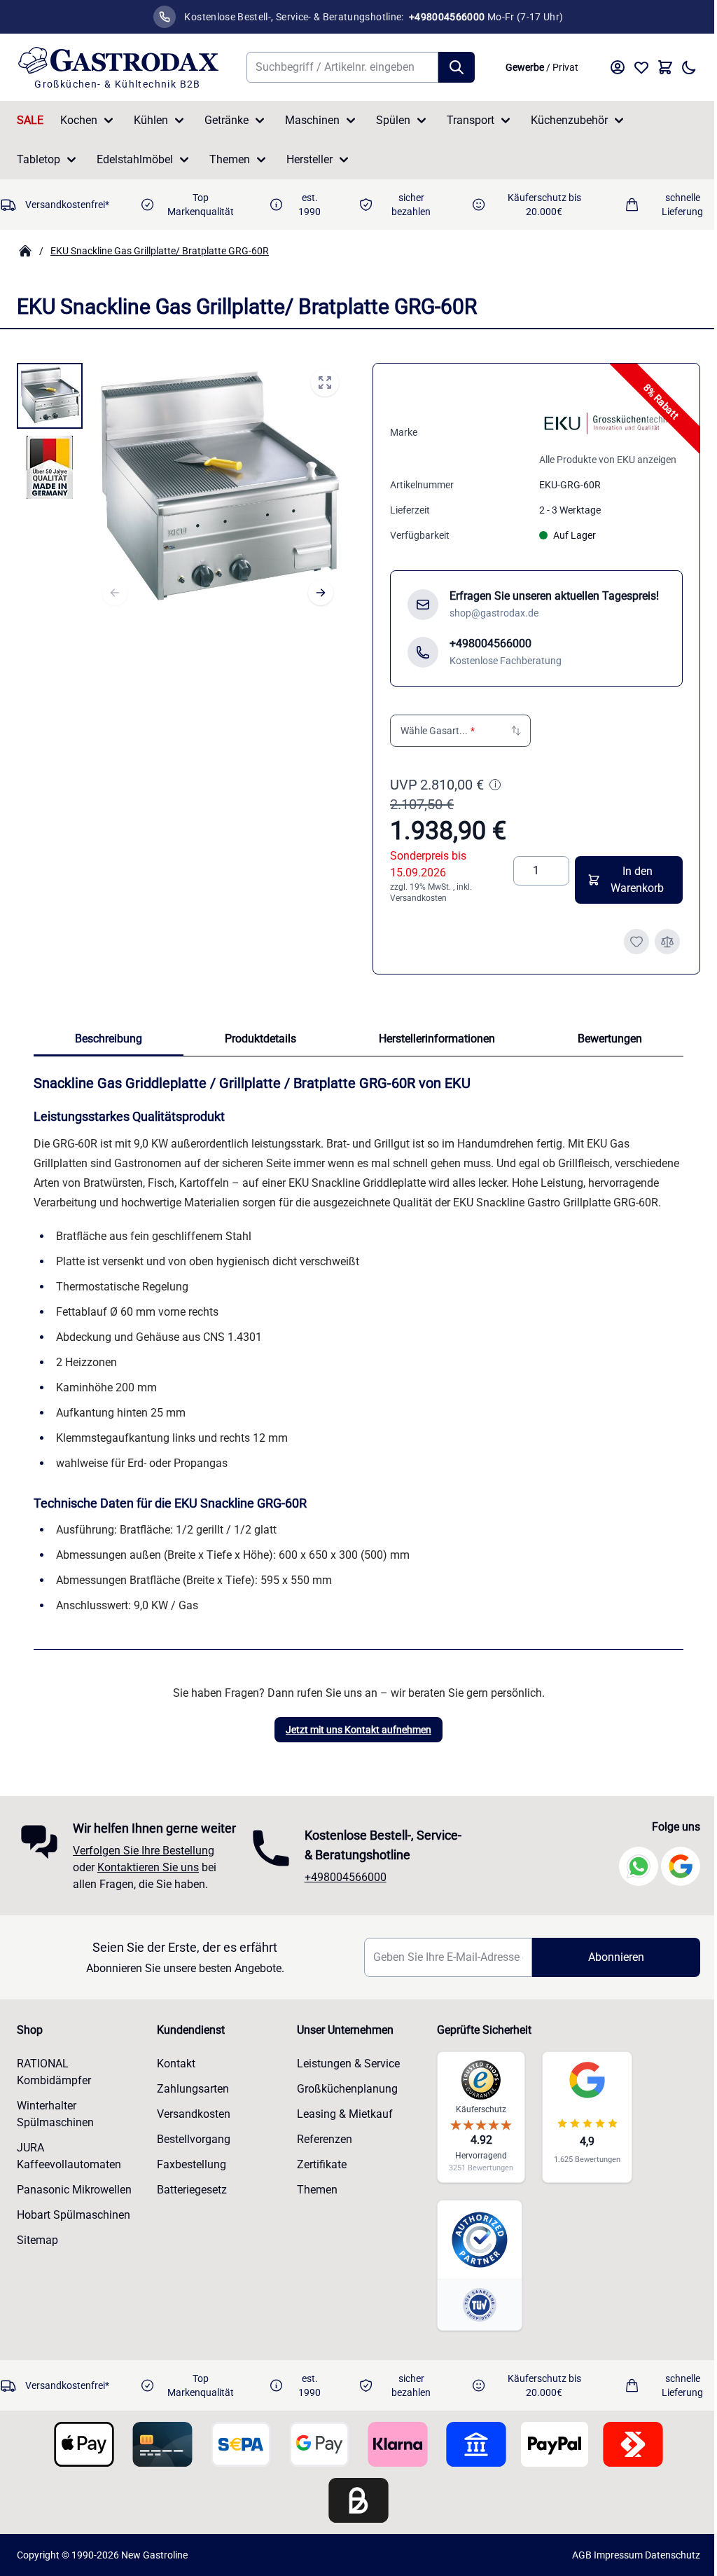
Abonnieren (607, 1996)
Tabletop (39, 159)
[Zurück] (115, 593)
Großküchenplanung (343, 2127)
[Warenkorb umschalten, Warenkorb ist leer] (665, 67)
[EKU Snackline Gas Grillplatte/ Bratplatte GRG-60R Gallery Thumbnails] (50, 432)
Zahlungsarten (191, 2127)
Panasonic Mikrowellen (74, 2228)
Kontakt (174, 2102)
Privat (565, 67)
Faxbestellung (189, 2203)
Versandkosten (418, 898)
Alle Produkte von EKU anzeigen (608, 460)
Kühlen (151, 120)
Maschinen (312, 120)
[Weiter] (321, 593)
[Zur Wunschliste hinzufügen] (636, 942)
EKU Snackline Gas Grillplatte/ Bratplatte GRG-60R (160, 251)
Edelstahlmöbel (135, 159)
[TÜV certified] (473, 2344)
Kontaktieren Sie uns (148, 1906)
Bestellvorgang (192, 2178)
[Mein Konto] (618, 67)
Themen (230, 159)
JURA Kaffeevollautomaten (69, 2195)
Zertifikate (318, 2203)
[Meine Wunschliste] (641, 67)
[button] (460, 731)
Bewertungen (610, 1039)
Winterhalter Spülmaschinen (55, 2153)
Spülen (393, 120)
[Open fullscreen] (325, 383)
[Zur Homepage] (25, 251)
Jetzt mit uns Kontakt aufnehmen (358, 1730)
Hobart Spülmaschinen (74, 2253)
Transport (471, 120)
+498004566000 (342, 1906)
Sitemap (37, 2279)
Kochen (79, 120)
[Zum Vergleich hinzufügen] (667, 942)
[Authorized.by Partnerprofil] (473, 2279)
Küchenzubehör (569, 120)
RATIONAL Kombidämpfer (54, 2110)
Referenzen (320, 2178)
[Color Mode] (689, 67)
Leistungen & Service (344, 2102)
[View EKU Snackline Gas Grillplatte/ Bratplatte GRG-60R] (50, 396)
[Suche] (457, 67)
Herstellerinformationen (437, 1039)
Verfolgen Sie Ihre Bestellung (144, 1889)
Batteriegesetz (190, 2228)
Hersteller (309, 159)
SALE (30, 120)
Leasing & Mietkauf (341, 2153)
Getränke (227, 120)
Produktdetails (260, 1039)
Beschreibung (109, 1039)
